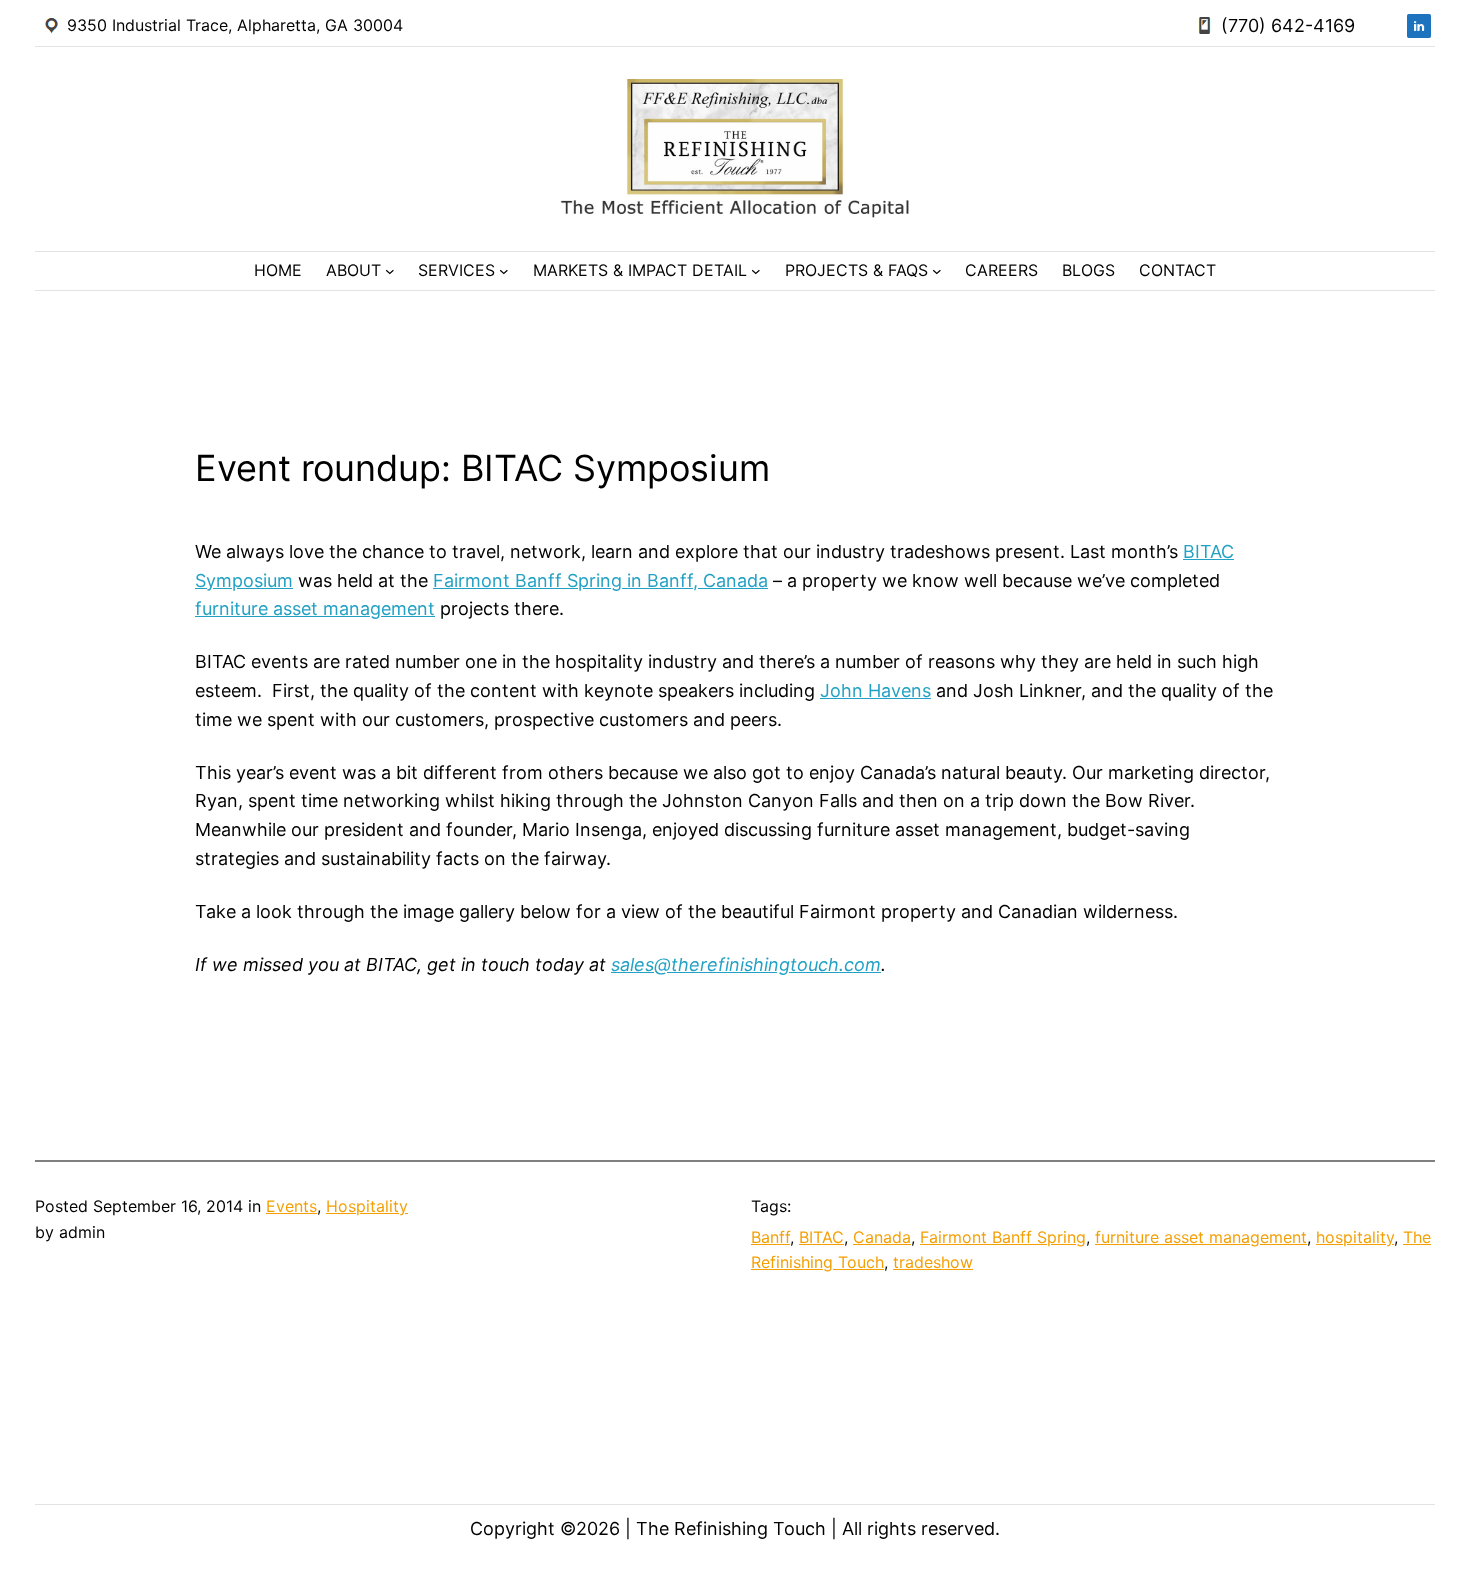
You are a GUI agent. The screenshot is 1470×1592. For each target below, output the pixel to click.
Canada (882, 1237)
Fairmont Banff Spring (1003, 1237)
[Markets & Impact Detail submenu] (756, 271)
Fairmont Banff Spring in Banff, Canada (600, 580)
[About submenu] (390, 271)
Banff (770, 1237)
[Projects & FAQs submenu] (937, 271)
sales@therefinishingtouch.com (746, 964)
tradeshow (933, 1262)
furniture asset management (315, 608)
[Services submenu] (504, 271)
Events (291, 1206)
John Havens (875, 690)
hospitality (1355, 1237)
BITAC (821, 1237)
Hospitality (367, 1206)
